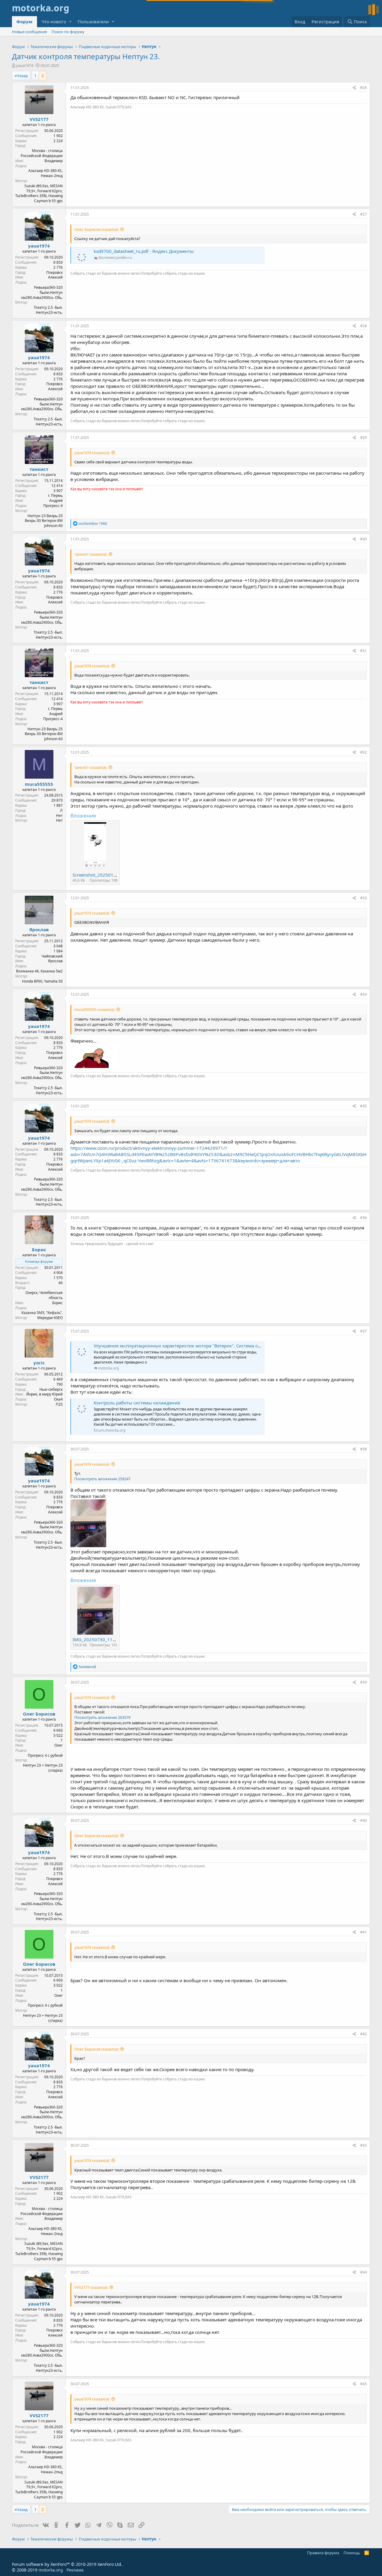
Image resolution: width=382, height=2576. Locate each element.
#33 (363, 898)
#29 (363, 438)
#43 (363, 2145)
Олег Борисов (39, 1714)
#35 (363, 1106)
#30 (363, 539)
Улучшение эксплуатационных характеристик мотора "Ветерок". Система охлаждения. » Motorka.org (204, 1346)
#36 (363, 1218)
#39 (363, 1682)
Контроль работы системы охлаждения (137, 1403)
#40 (363, 1820)
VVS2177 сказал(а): (91, 2287)
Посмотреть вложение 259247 (102, 1479)
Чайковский (52, 956)
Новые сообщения (29, 32)
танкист (39, 469)
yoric (39, 1363)
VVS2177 (39, 119)
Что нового (54, 21)
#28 (363, 326)
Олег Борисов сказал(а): (97, 229)
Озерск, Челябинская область (44, 1295)
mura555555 (39, 784)
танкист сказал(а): (91, 554)
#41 (363, 1932)
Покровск (54, 272)
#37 (363, 1331)
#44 (363, 2272)
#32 (363, 752)
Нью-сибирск (51, 1389)
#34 (363, 994)
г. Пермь (55, 495)
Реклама (75, 2570)
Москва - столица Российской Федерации (42, 153)
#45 (363, 2384)
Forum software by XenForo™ (67, 2564)
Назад (22, 76)
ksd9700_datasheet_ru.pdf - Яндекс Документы (144, 251)
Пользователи (93, 21)
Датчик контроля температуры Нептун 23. (86, 56)
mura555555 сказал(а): (95, 1009)
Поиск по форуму (68, 32)
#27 (363, 214)
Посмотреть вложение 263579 (102, 1717)
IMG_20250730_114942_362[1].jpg (110, 1639)
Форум (24, 21)
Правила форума (323, 2553)
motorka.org (51, 2570)
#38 (363, 1449)
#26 (363, 88)
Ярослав (39, 929)
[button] (70, 22)
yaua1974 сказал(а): (92, 453)
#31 (363, 651)
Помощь (352, 2553)
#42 (363, 2034)
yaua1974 (25, 65)
